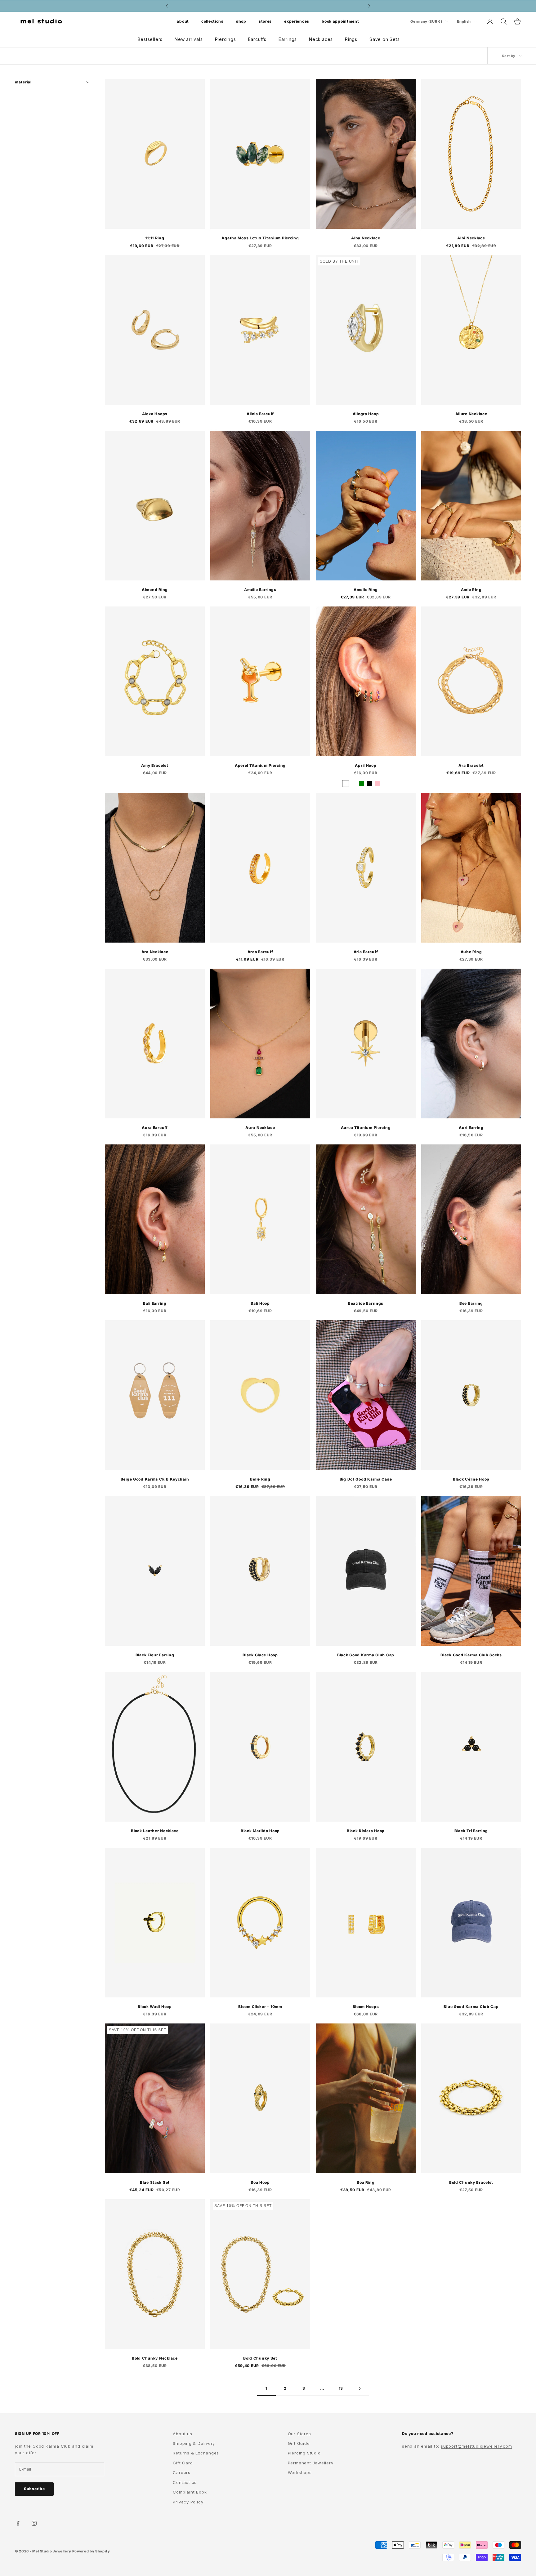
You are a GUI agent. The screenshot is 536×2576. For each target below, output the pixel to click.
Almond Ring (155, 590)
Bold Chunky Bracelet (471, 2182)
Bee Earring (471, 1303)
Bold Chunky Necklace (155, 2358)
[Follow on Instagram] (34, 2523)
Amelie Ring (366, 590)
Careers (181, 2472)
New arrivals (189, 39)
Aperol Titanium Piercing (260, 765)
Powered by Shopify (91, 2551)
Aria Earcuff (366, 952)
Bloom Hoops (366, 2007)
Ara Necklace (155, 952)
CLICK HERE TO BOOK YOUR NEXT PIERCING (268, 6)
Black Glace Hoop (260, 1655)
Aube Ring (471, 952)
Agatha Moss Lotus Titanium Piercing (260, 238)
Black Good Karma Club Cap (366, 1655)
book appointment (340, 21)
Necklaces (321, 39)
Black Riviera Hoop (366, 1831)
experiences (297, 21)
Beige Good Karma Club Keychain (155, 1479)
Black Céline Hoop (471, 1479)
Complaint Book (190, 2492)
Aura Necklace (260, 1128)
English (464, 21)
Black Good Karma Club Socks (471, 1655)
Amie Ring (471, 590)
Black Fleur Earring (155, 1655)
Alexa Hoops (155, 414)
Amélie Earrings (260, 590)
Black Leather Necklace (155, 1831)
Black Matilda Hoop (260, 1831)
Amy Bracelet (155, 765)
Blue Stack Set (155, 2182)
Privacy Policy (188, 2502)
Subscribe (34, 2489)
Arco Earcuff (260, 952)
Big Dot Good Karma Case (366, 1479)
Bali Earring (155, 1303)
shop (241, 21)
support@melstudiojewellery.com (476, 2446)
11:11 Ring (155, 238)
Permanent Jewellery (311, 2463)
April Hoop (366, 765)
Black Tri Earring (471, 1831)
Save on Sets (384, 39)
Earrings (288, 39)
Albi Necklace (471, 238)
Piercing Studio (304, 2453)
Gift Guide (299, 2443)
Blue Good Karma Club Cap (471, 2007)
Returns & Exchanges (196, 2453)
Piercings (226, 39)
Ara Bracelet (471, 765)
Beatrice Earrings (366, 1303)
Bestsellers (150, 39)
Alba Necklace (366, 238)
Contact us (185, 2482)
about (183, 21)
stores (265, 21)
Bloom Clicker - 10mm (260, 2007)
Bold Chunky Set (260, 2358)
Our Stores (299, 2434)
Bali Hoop (260, 1303)
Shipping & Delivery (194, 2443)
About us (182, 2434)
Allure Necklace (471, 414)
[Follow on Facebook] (18, 2523)
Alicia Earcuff (260, 414)
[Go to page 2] (360, 2389)
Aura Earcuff (155, 1128)
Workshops (300, 2472)
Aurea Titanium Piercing (366, 1128)
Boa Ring (366, 2182)
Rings (351, 39)
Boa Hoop (260, 2182)
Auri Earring (471, 1128)
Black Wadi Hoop (155, 2007)
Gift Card (183, 2463)
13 (341, 2388)
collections (212, 21)
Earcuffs (257, 39)
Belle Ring (260, 1479)
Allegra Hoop (366, 414)
